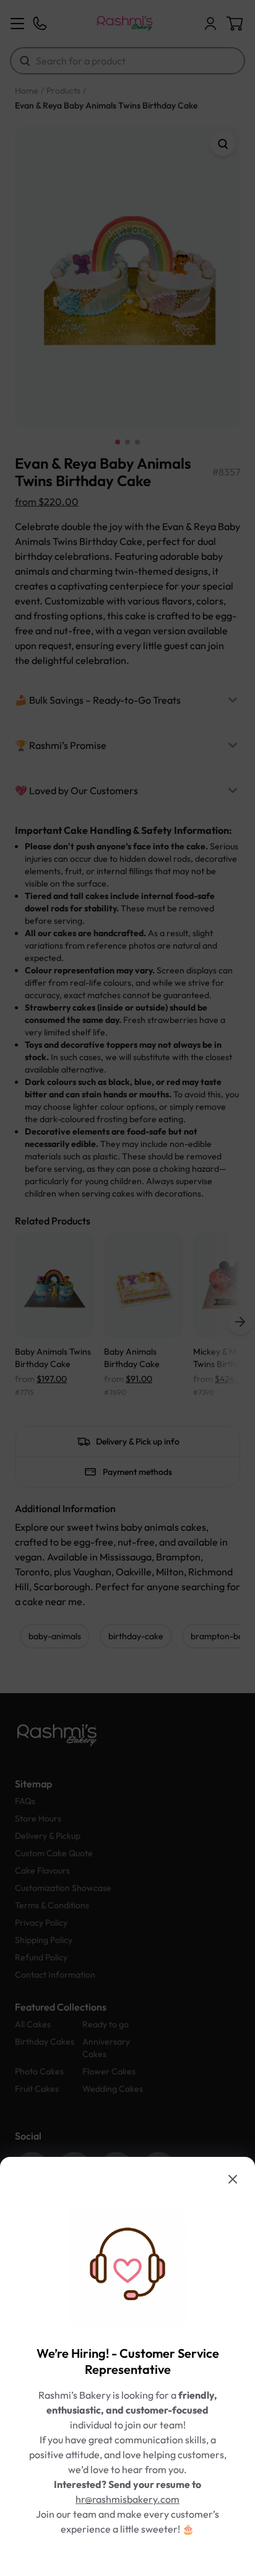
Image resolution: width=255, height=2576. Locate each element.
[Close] (233, 2179)
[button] (127, 1288)
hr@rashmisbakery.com (127, 2499)
